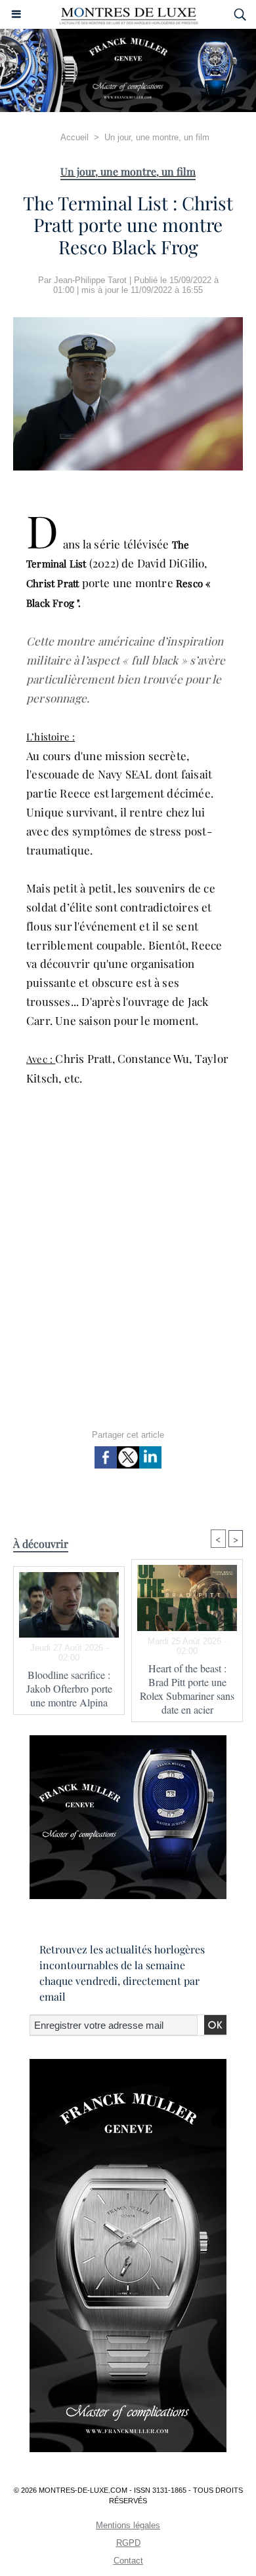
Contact (128, 2561)
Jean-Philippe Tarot (90, 280)
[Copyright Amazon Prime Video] (128, 323)
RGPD (128, 2543)
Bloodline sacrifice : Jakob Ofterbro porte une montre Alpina (69, 1688)
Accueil (75, 137)
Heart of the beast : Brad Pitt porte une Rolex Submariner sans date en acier (187, 1689)
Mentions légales (128, 2525)
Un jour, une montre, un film (157, 137)
